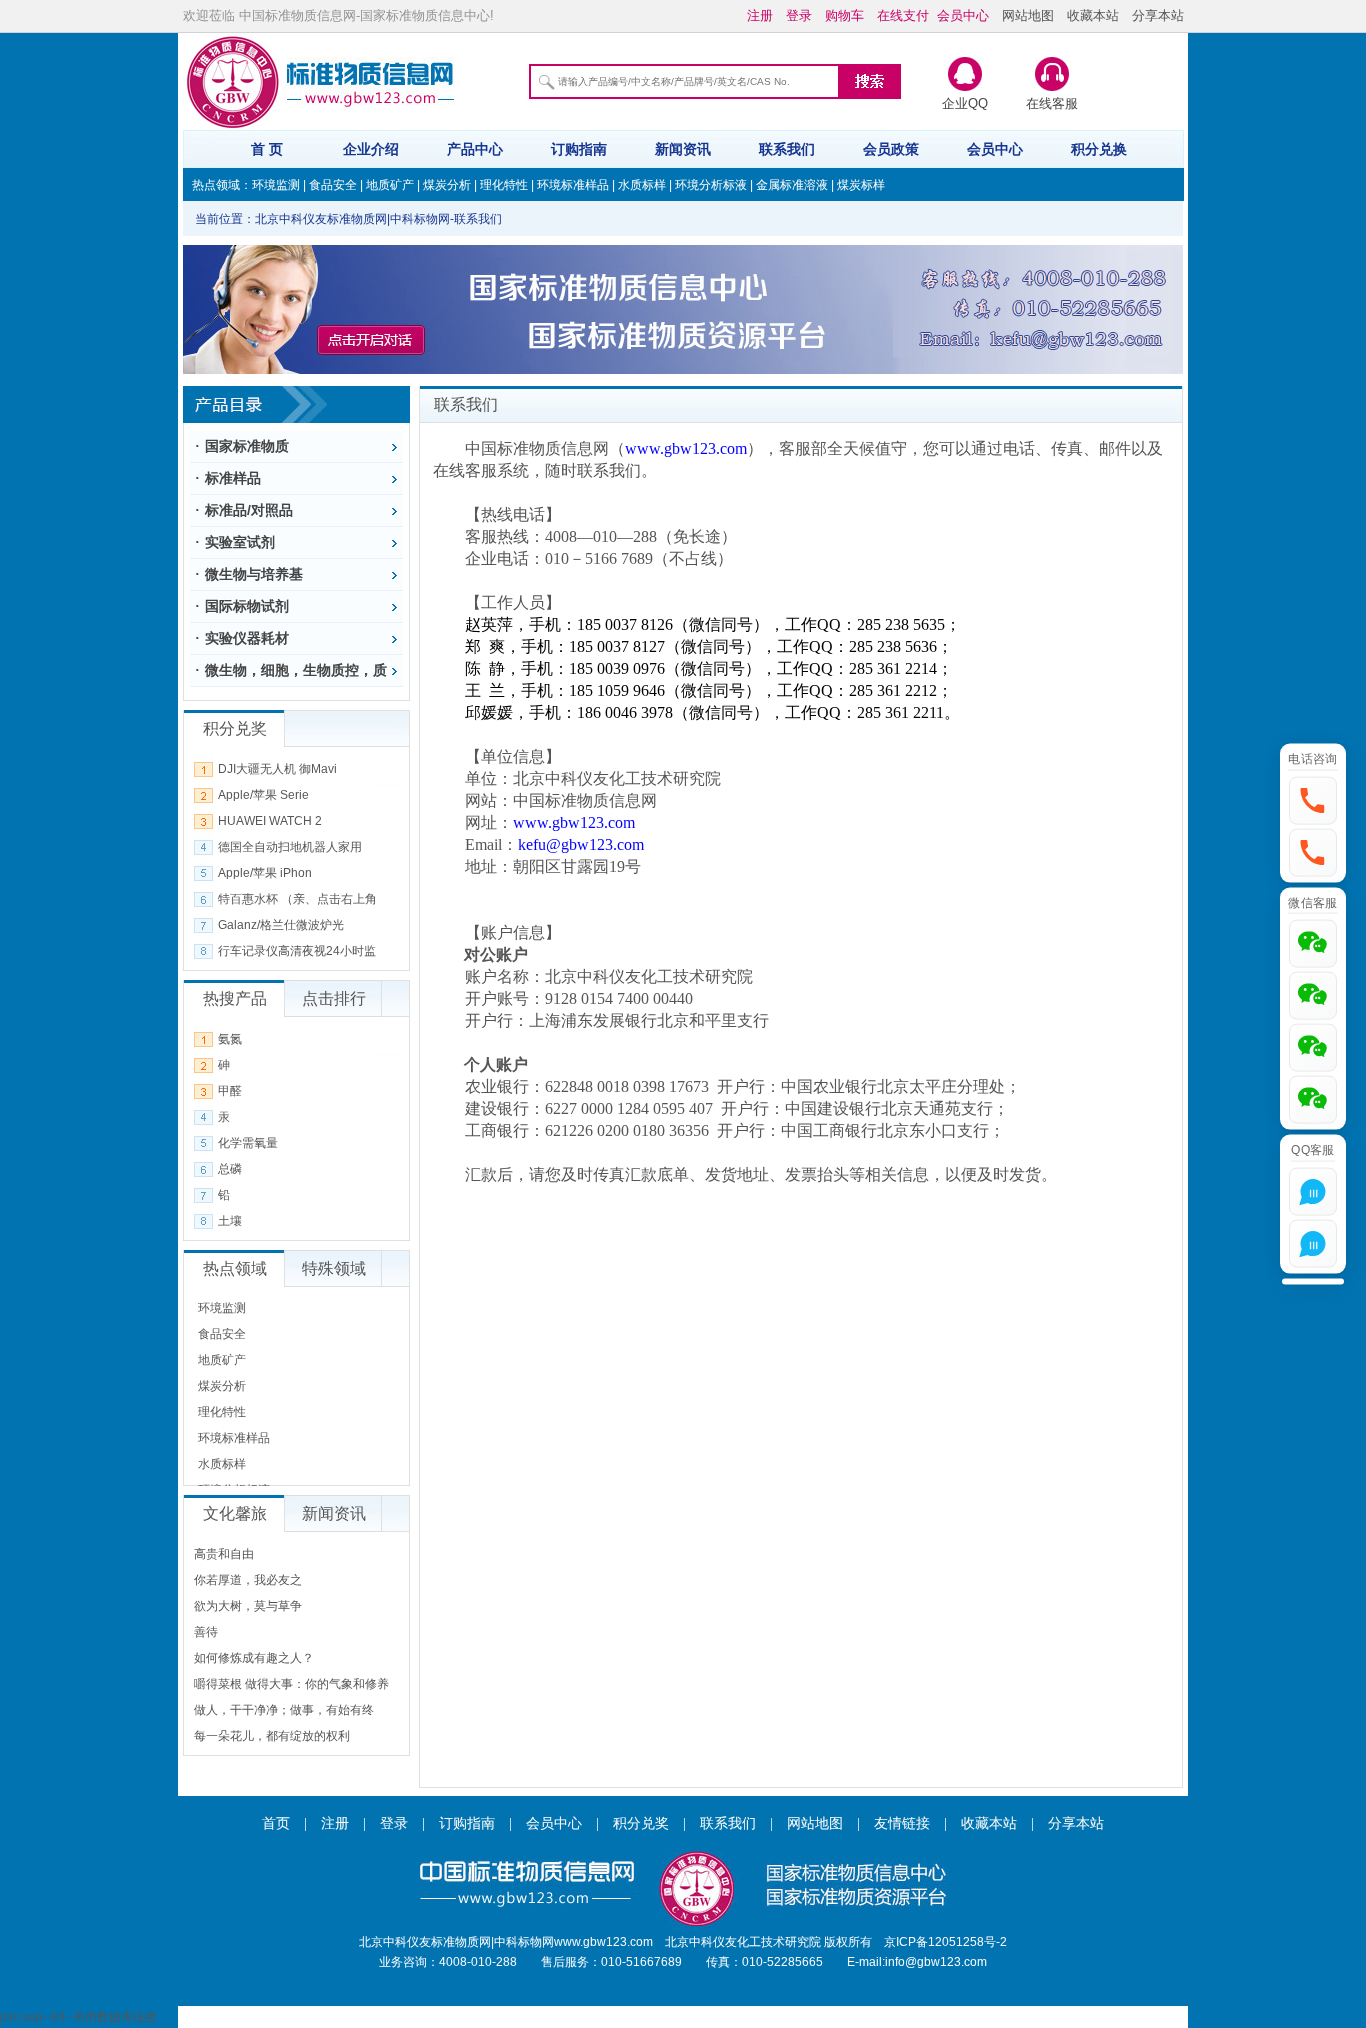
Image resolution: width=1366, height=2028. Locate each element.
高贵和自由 (224, 1554)
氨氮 (230, 1039)
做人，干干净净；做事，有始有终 (284, 1710)
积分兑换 (1099, 149)
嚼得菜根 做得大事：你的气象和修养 (291, 1684)
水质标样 (642, 185)
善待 (206, 1632)
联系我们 (787, 149)
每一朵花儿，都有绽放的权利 (272, 1736)
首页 (276, 1823)
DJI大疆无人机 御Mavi (277, 769)
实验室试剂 (240, 542)
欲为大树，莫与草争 (248, 1606)
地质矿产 (390, 185)
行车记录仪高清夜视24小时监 (297, 951)
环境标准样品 (573, 185)
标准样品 (233, 478)
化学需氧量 (248, 1143)
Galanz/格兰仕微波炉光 (281, 925)
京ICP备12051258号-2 (945, 1942)
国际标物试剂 (247, 606)
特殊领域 (334, 1268)
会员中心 (995, 149)
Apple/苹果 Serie (263, 795)
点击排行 (334, 998)
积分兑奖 (641, 1823)
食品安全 (333, 185)
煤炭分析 (447, 185)
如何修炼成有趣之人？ (254, 1658)
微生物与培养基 (254, 574)
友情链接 (902, 1823)
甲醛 (230, 1091)
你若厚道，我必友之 (248, 1580)
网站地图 (1028, 15)
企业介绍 (371, 149)
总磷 (230, 1169)
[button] (1313, 800)
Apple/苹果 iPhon (265, 873)
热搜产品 (235, 998)
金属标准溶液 (792, 185)
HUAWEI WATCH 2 (270, 821)
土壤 (230, 1221)
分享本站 (1158, 15)
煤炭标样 (861, 185)
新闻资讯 (683, 149)
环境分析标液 (711, 185)
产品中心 (475, 149)
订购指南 (579, 149)
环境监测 (276, 185)
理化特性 (504, 185)
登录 (394, 1823)
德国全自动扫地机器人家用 (290, 847)
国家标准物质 (247, 446)
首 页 (267, 149)
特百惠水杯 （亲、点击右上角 (297, 899)
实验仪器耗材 (247, 638)
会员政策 (891, 149)
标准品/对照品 (249, 510)
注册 (335, 1823)
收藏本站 (1093, 15)
